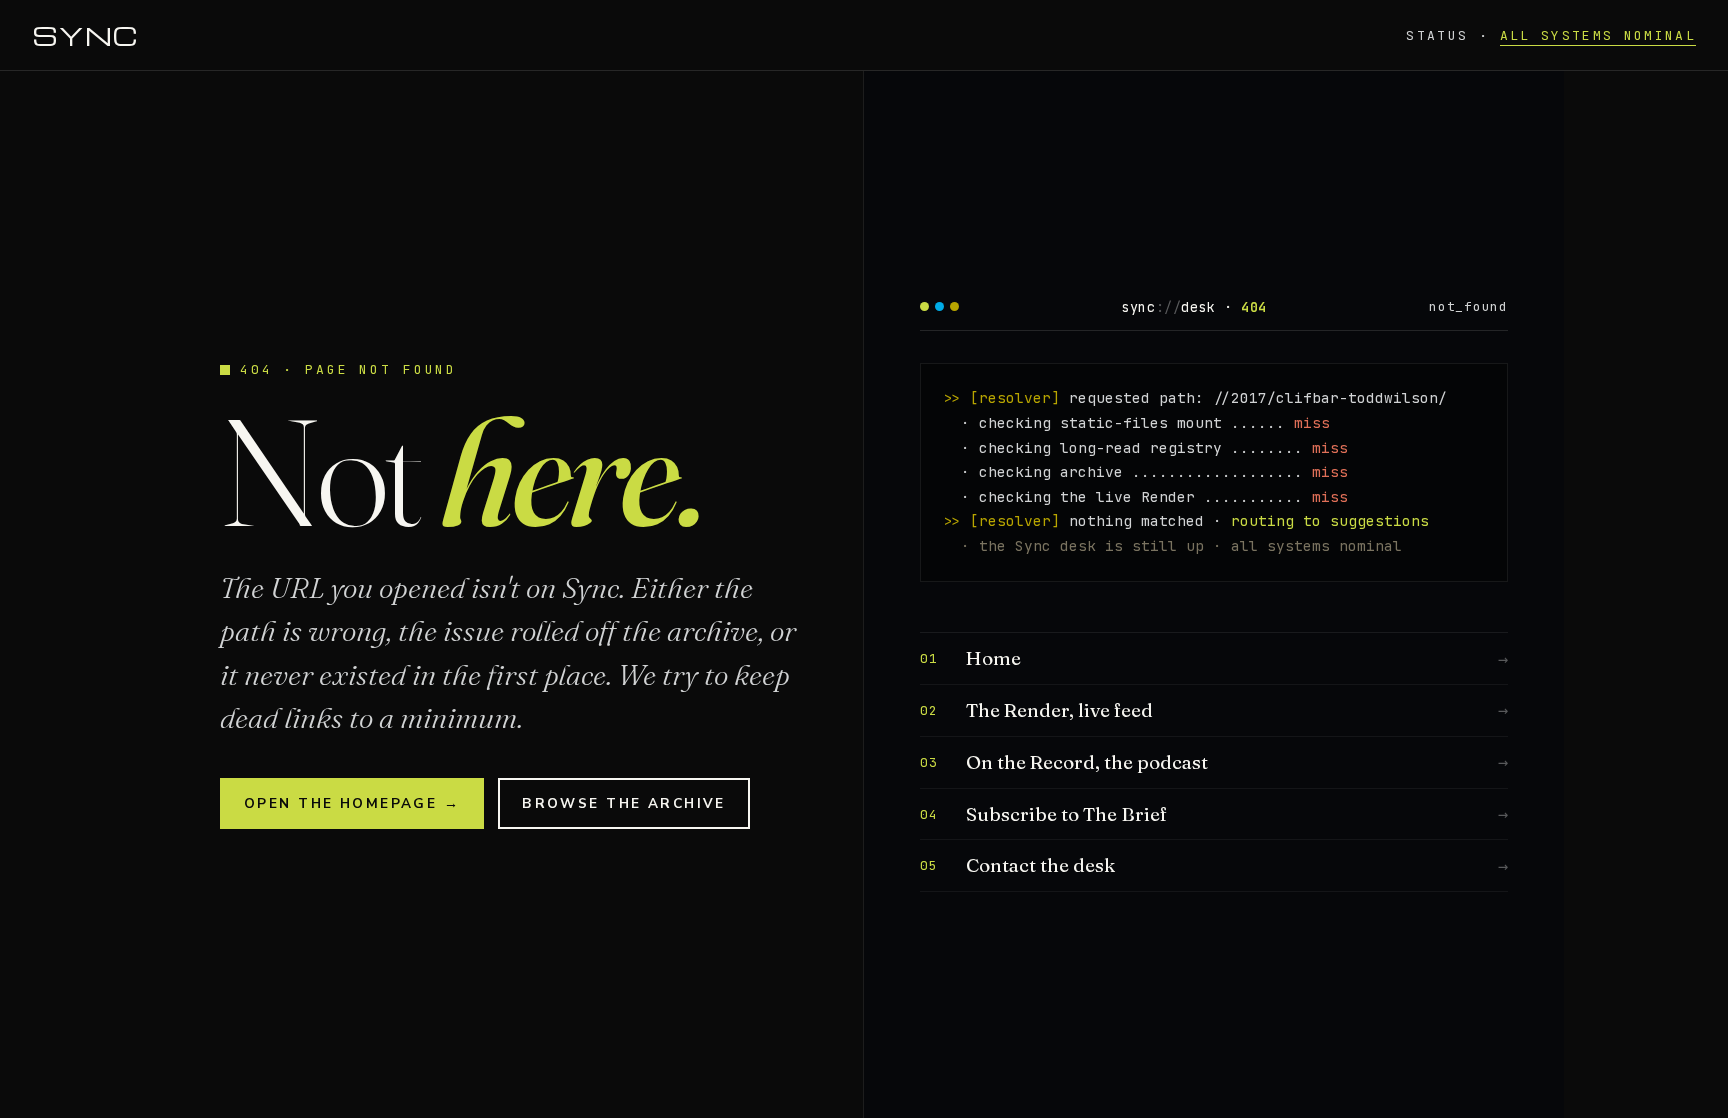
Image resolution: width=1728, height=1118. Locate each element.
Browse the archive (624, 803)
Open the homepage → (352, 803)
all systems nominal (1598, 35)
